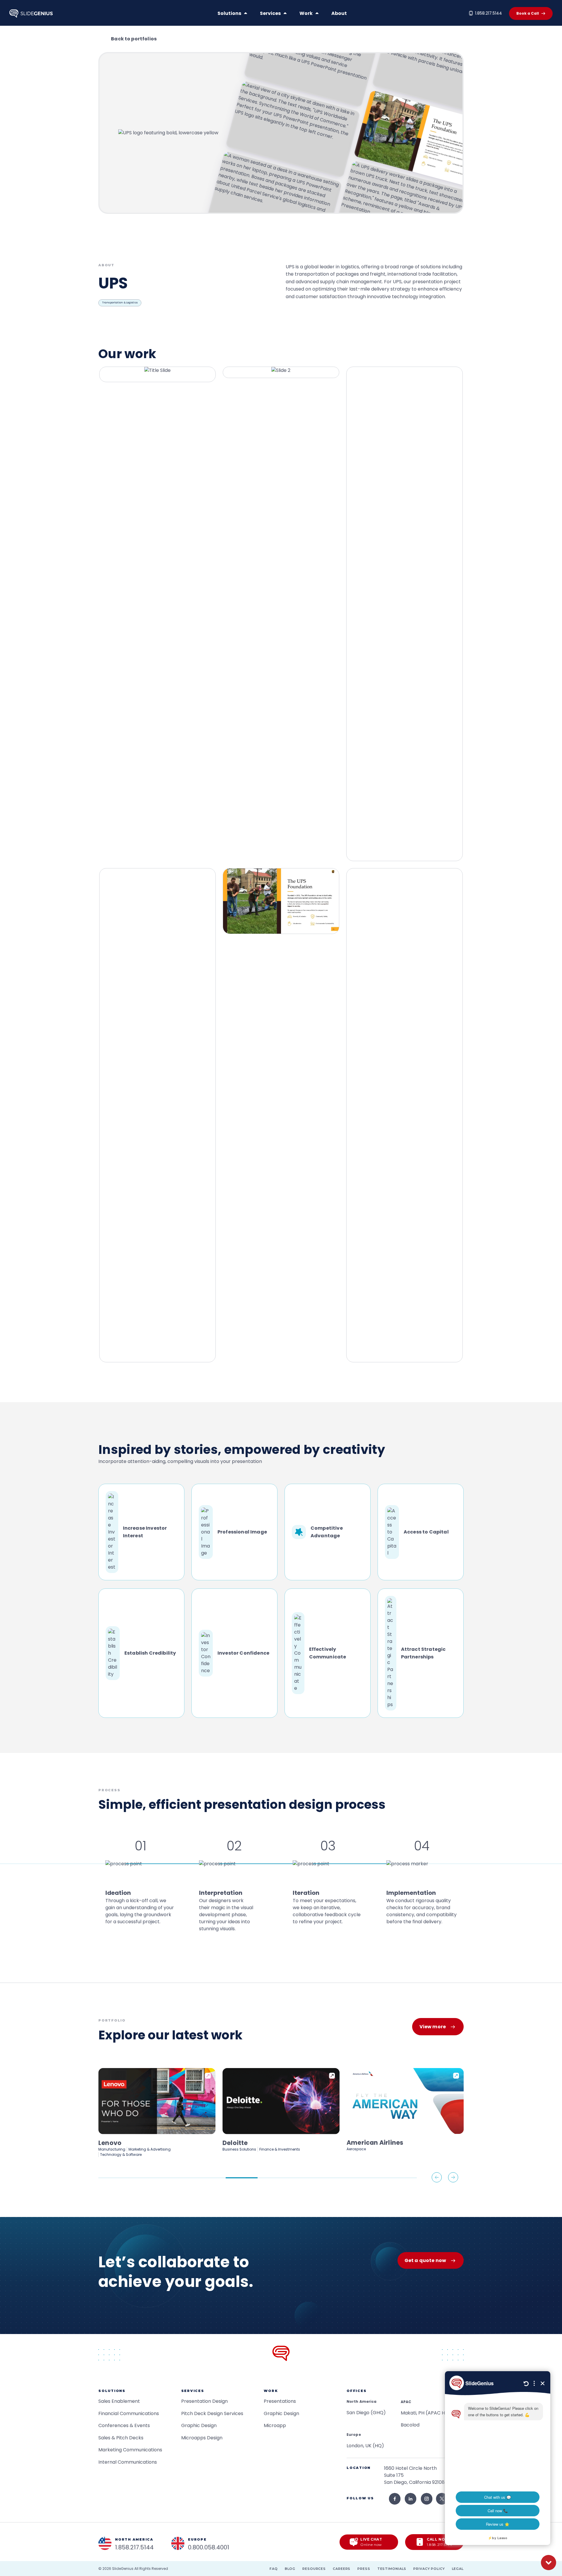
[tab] (114, 2178)
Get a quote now (425, 2260)
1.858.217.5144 (489, 13)
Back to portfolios (134, 39)
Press (364, 2569)
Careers (342, 2569)
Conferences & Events (124, 2425)
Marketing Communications (130, 2450)
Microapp (275, 2425)
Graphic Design (199, 2425)
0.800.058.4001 (209, 2547)
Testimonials (392, 2569)
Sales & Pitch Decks (121, 2438)
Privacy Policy (429, 2569)
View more (433, 2027)
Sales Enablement (119, 2401)
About (339, 13)
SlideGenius (123, 2569)
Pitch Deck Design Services (212, 2413)
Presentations (280, 2401)
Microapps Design (202, 2438)
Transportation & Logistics (120, 303)
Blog (290, 2569)
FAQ (274, 2569)
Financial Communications (129, 2413)
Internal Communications (128, 2462)
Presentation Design (204, 2401)
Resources (314, 2569)
